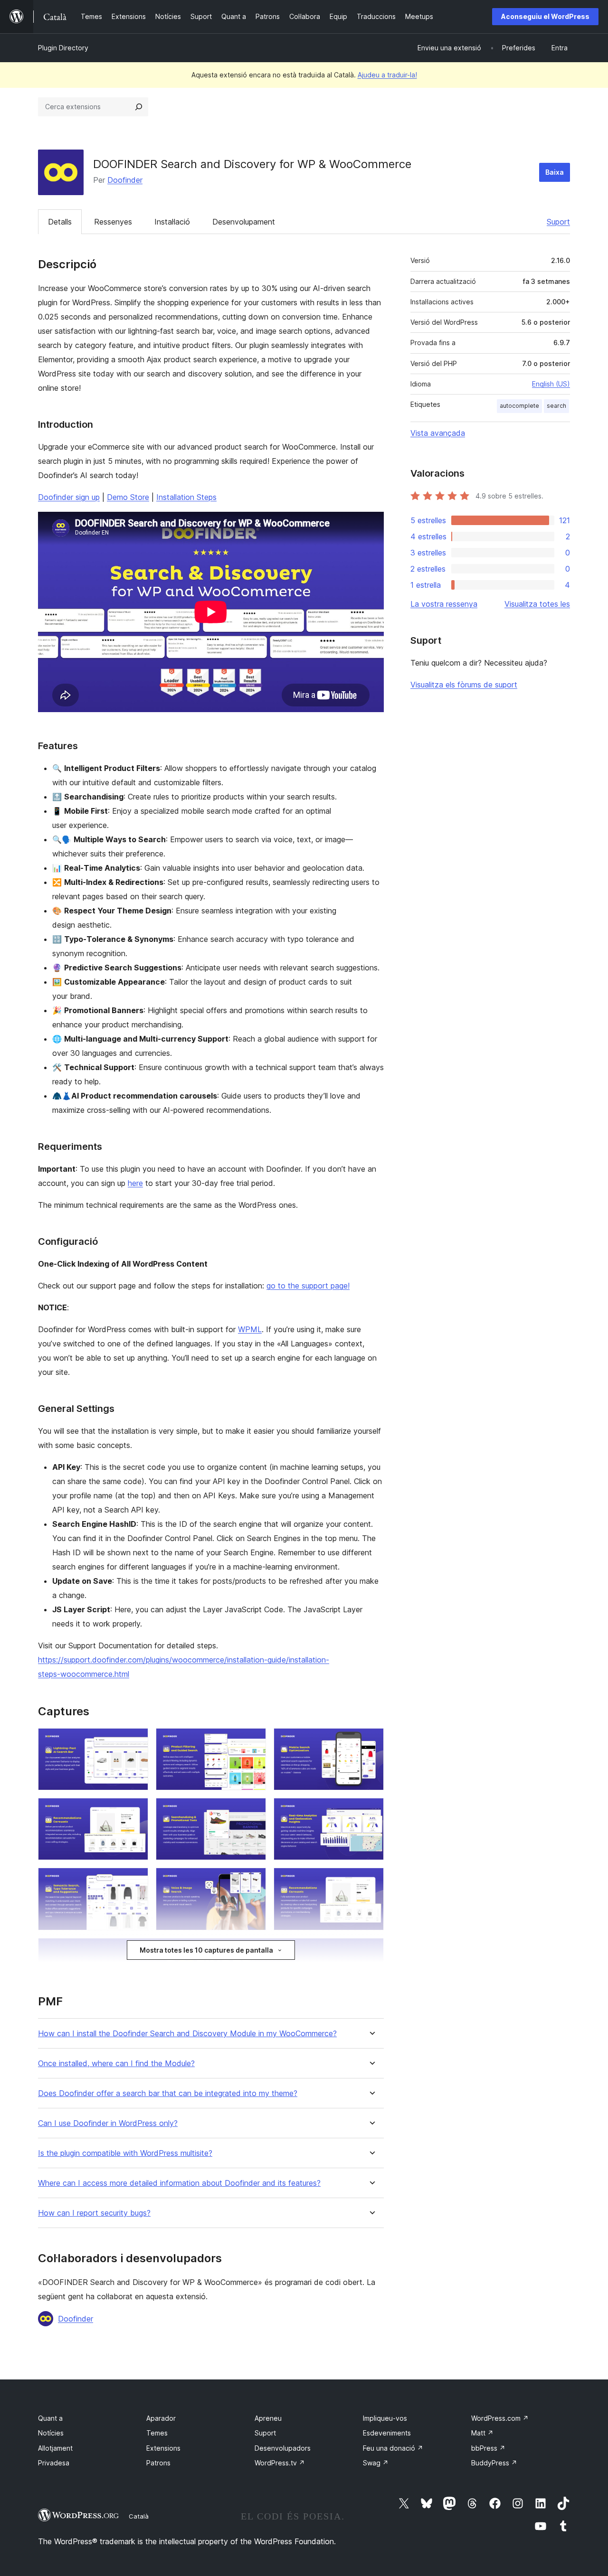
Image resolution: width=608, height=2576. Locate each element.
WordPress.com (500, 2418)
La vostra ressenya (444, 604)
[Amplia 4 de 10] (135, 1811)
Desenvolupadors (283, 2448)
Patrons (158, 2463)
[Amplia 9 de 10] (371, 1880)
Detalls (60, 222)
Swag (376, 2463)
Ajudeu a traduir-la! (387, 75)
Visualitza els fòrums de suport (464, 685)
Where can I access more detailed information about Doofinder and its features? (179, 2183)
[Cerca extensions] (139, 107)
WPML (250, 1329)
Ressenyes (113, 222)
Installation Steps (186, 497)
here (135, 1183)
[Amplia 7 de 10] (135, 1880)
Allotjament (55, 2448)
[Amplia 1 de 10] (135, 1741)
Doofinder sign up (69, 497)
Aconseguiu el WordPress (545, 16)
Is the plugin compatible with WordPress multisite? (125, 2153)
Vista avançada (438, 433)
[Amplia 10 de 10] (371, 1951)
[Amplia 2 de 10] (253, 1741)
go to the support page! (308, 1286)
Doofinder (125, 180)
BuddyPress (494, 2463)
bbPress (488, 2448)
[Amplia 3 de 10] (371, 1741)
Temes (157, 2433)
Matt (482, 2433)
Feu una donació (393, 2448)
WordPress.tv (280, 2463)
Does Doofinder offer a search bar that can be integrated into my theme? (168, 2093)
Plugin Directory (63, 48)
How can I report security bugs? (94, 2213)
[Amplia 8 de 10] (253, 1880)
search (556, 406)
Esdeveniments (387, 2433)
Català (139, 2516)
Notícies (51, 2433)
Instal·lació (172, 222)
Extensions (163, 2448)
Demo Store (128, 497)
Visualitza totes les (537, 604)
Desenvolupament (244, 222)
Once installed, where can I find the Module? (116, 2064)
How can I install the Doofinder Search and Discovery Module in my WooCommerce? (187, 2034)
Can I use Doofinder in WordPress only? (108, 2123)
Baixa (555, 172)
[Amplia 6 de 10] (371, 1811)
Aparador (161, 2418)
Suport (558, 222)
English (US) (551, 384)
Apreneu (268, 2418)
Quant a (50, 2418)
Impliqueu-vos (385, 2418)
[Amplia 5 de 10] (253, 1811)
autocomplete (519, 406)
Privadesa (54, 2463)
